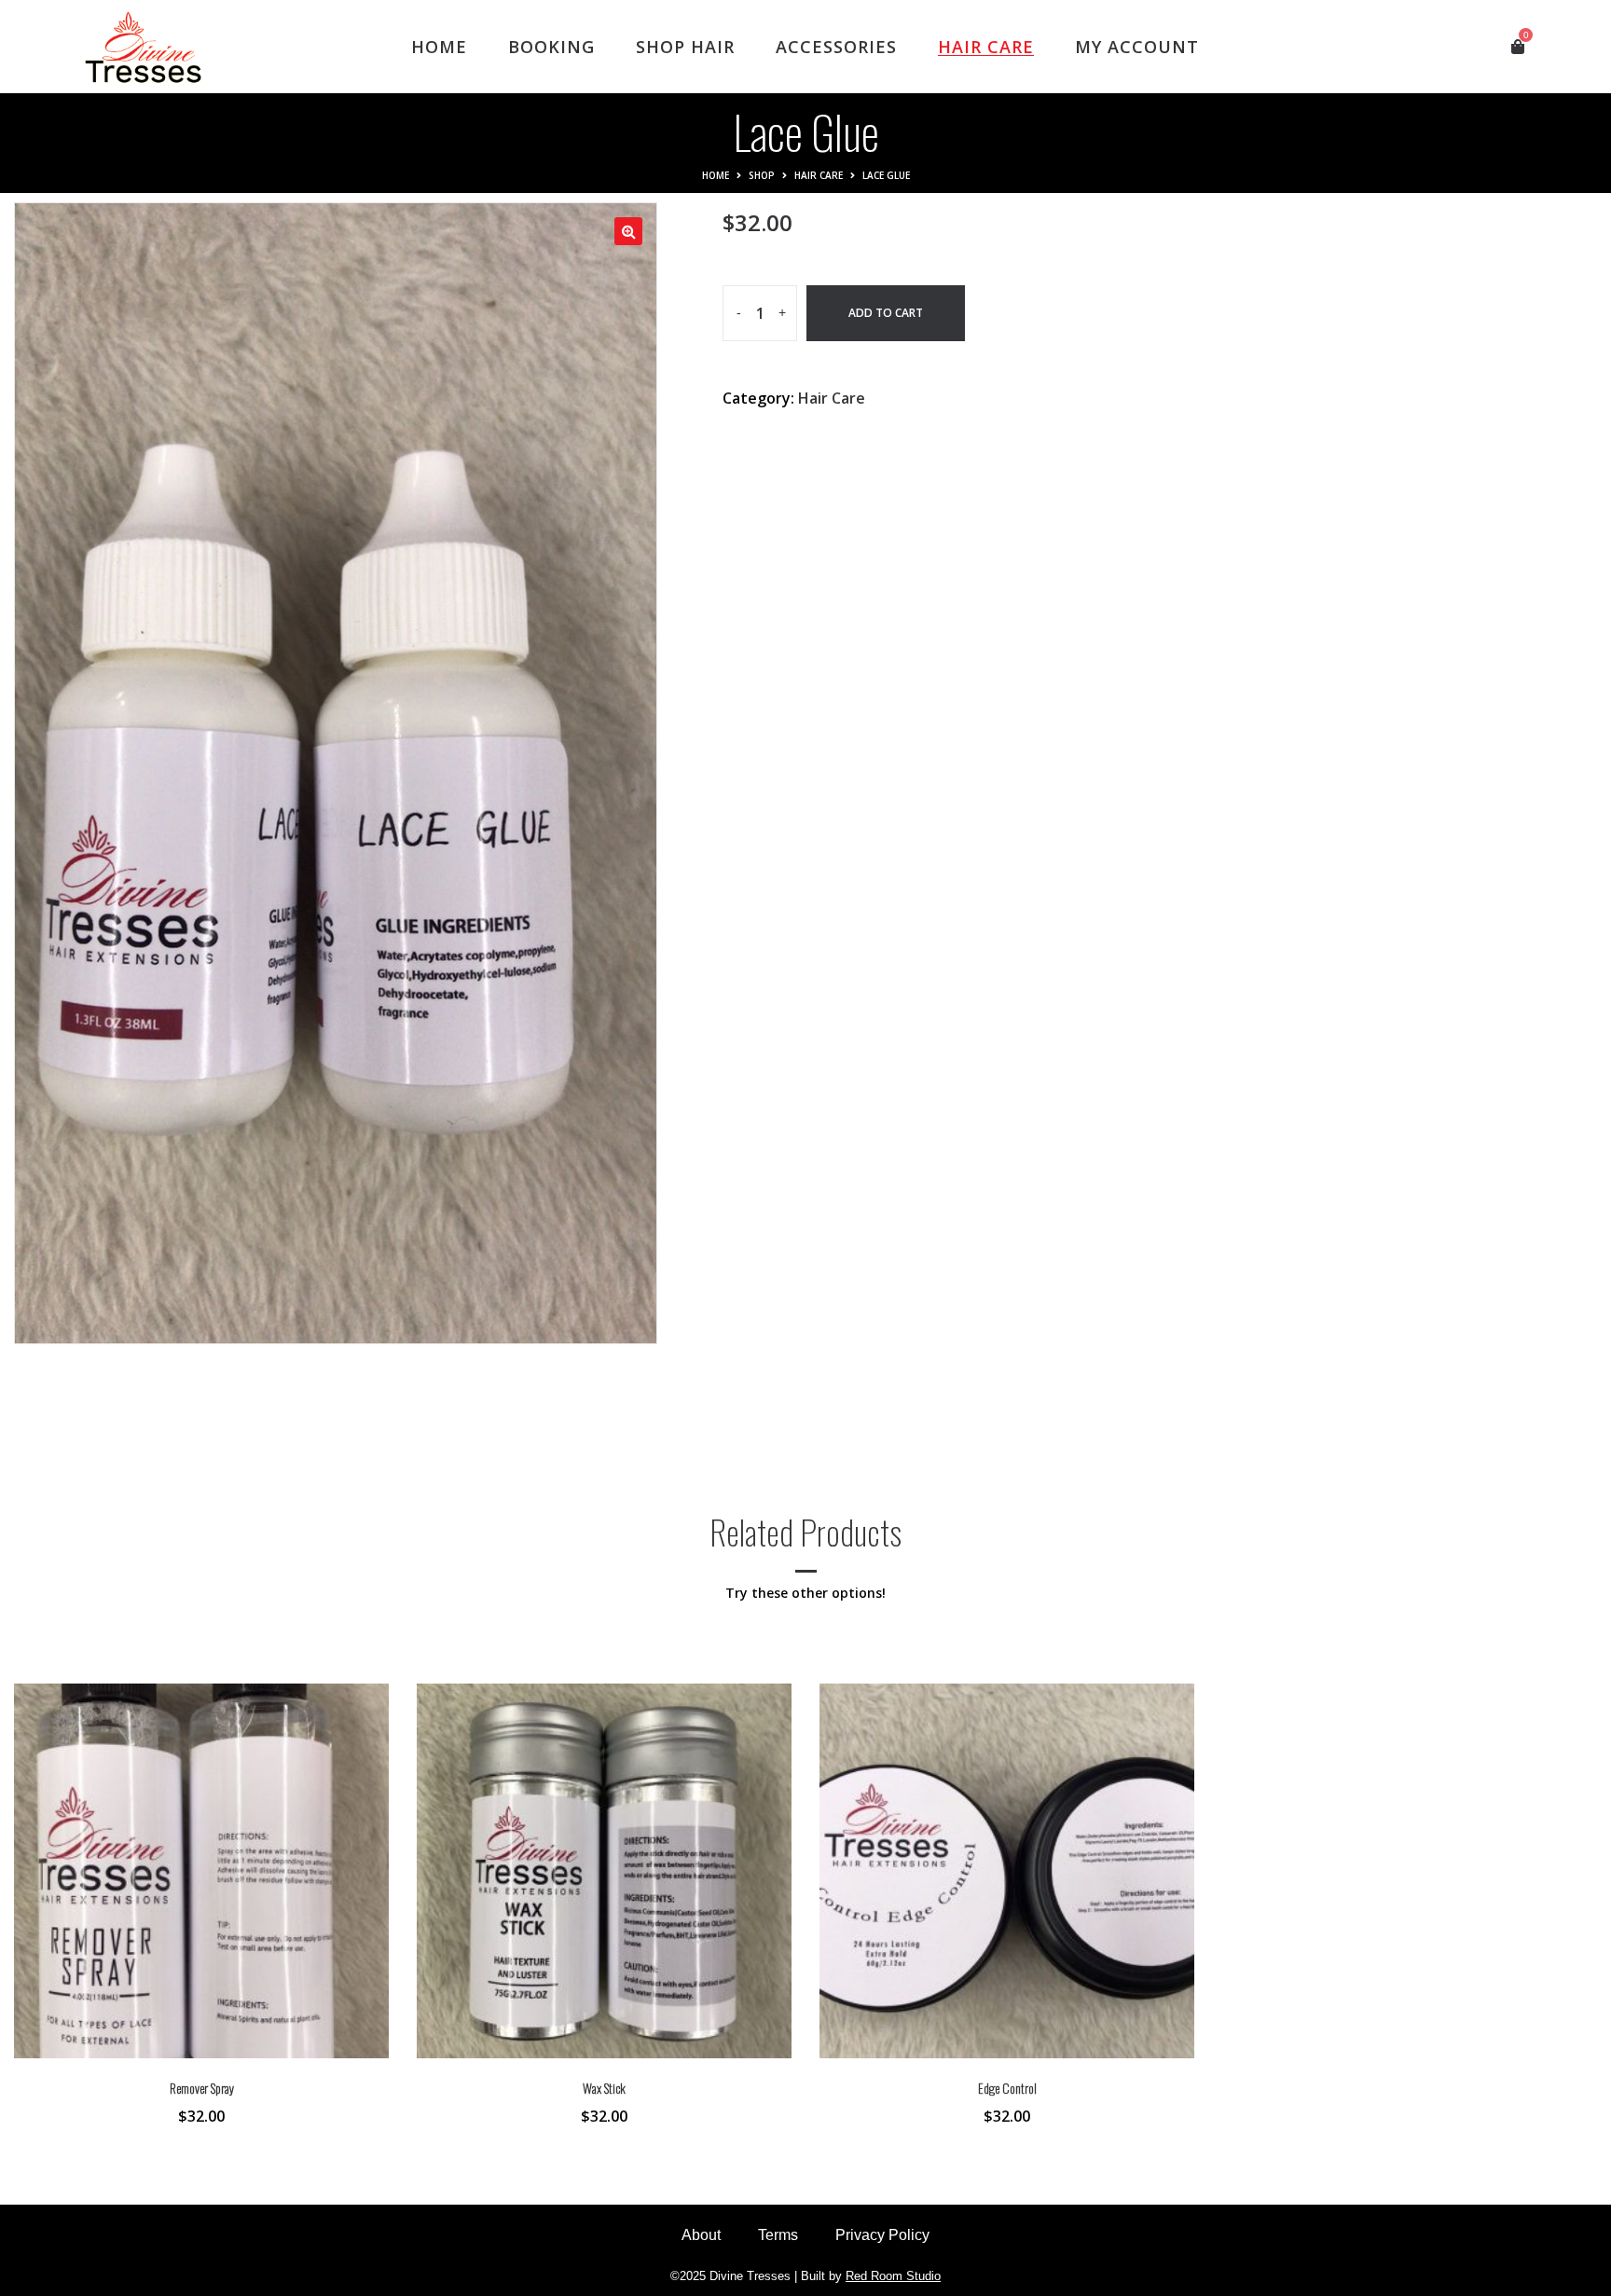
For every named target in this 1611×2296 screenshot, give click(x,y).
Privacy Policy (882, 2235)
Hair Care (819, 175)
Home (716, 175)
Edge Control (1007, 2088)
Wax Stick (604, 2088)
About (701, 2235)
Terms (778, 2235)
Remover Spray (202, 2088)
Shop (762, 175)
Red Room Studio (893, 2276)
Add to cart (886, 313)
